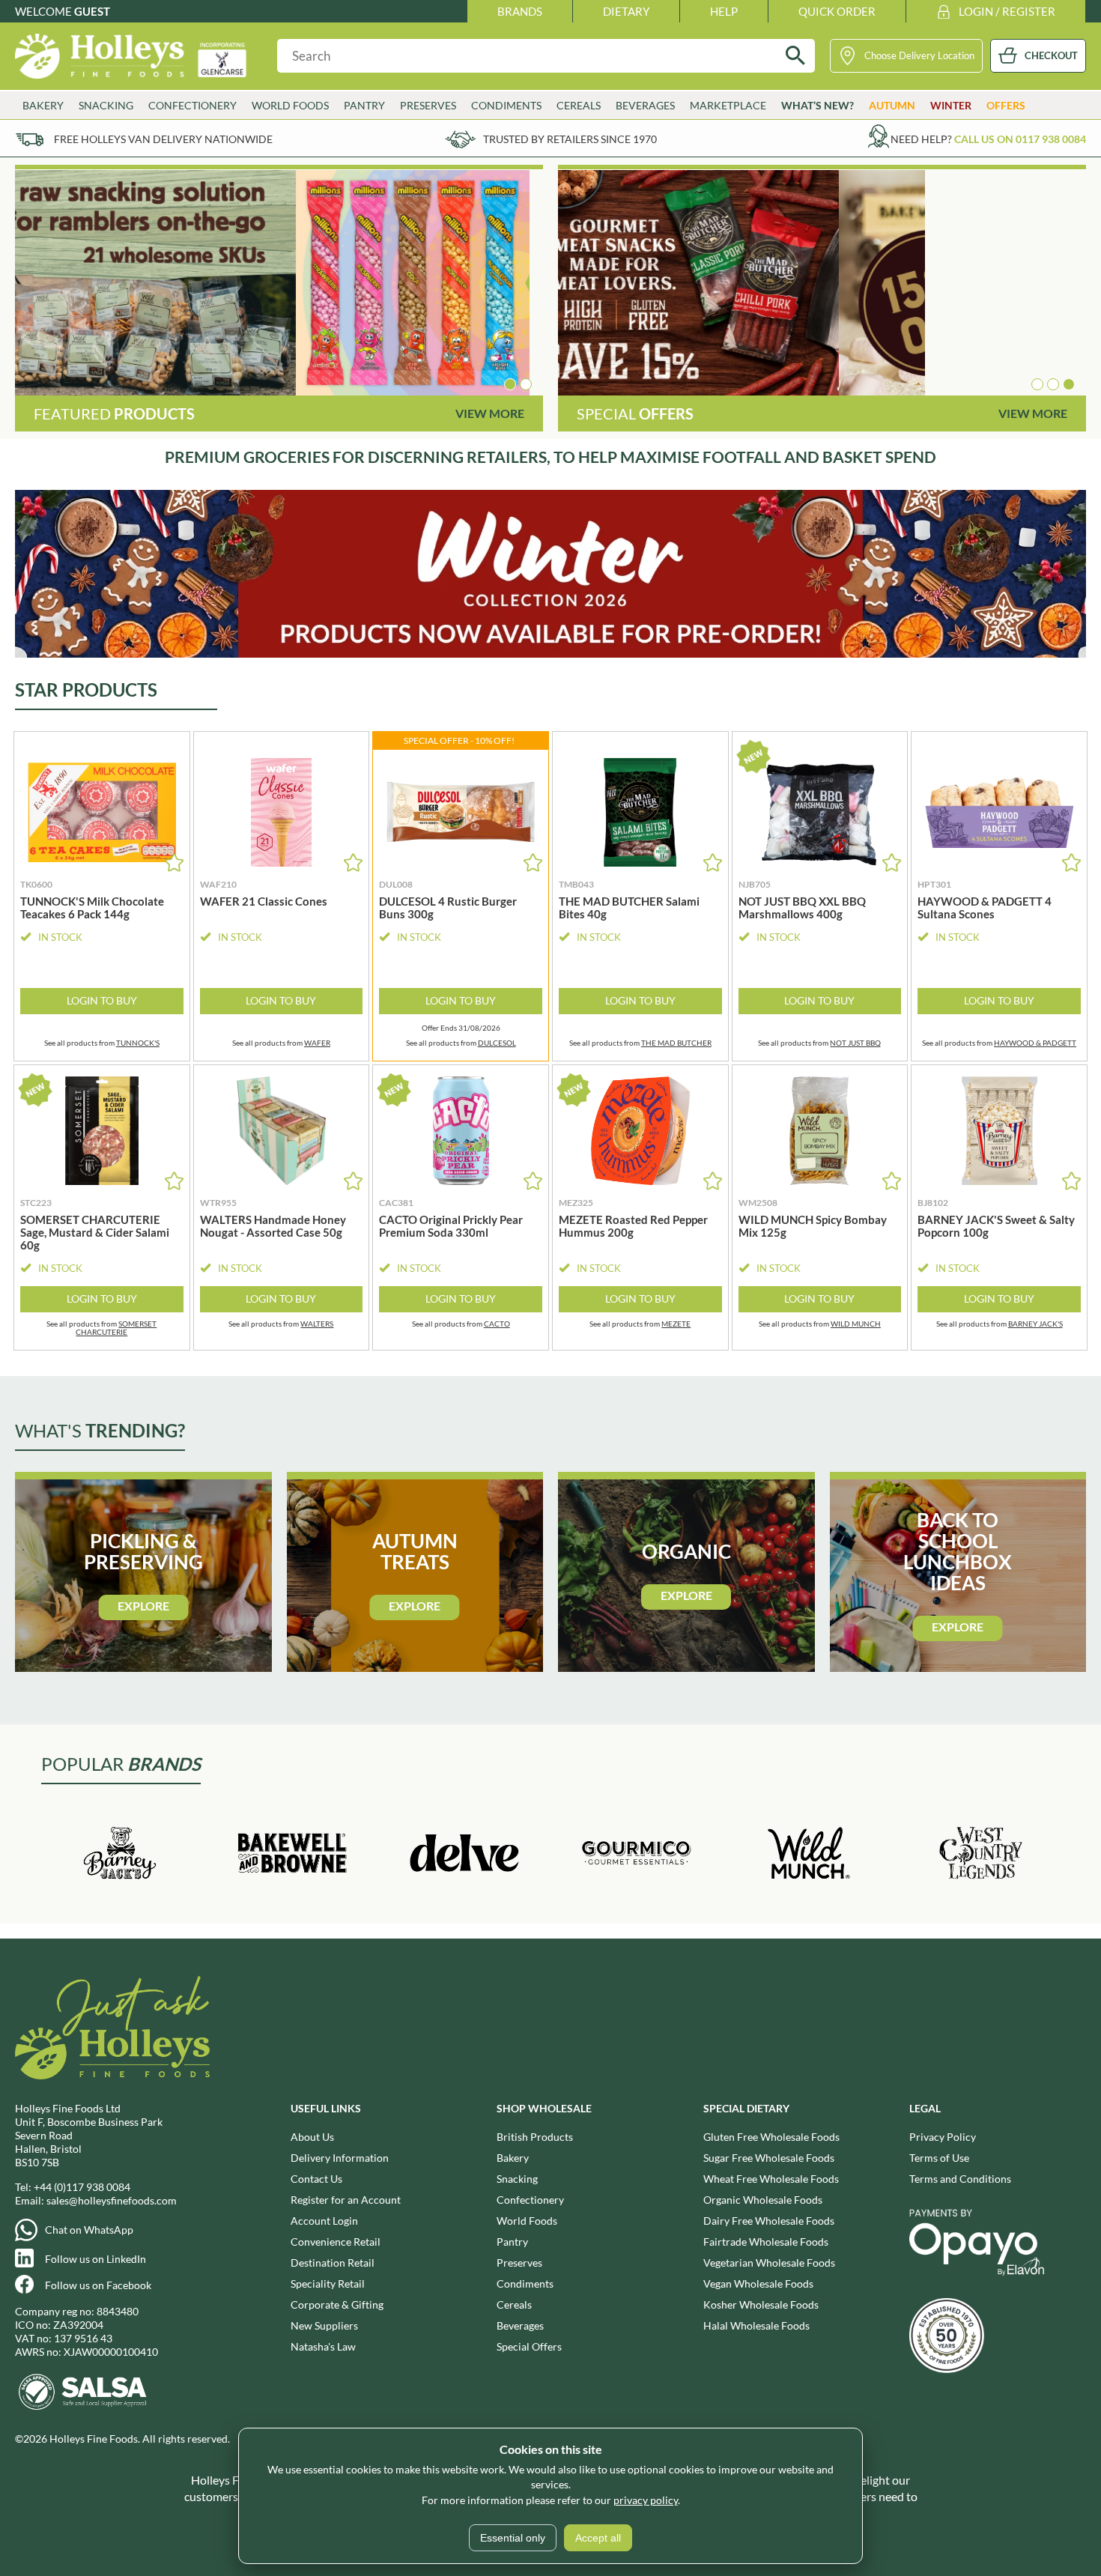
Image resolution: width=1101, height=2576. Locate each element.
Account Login (324, 2221)
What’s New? (818, 105)
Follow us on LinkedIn (95, 2259)
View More (490, 413)
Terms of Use (939, 2158)
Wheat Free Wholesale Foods (771, 2179)
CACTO (497, 1324)
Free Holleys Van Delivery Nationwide (163, 139)
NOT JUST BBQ (855, 1043)
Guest (92, 11)
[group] (279, 283)
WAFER (317, 1043)
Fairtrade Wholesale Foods (766, 2242)
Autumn (892, 105)
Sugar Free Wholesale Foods (769, 2158)
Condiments (525, 2283)
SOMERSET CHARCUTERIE (116, 1328)
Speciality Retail (328, 2283)
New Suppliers (324, 2325)
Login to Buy (102, 1000)
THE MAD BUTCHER (676, 1043)
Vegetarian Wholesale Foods (769, 2263)
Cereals (514, 2304)
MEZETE (676, 1324)
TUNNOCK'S (138, 1043)
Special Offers (529, 2346)
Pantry (512, 2242)
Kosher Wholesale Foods (761, 2304)
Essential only (513, 2538)
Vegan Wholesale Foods (758, 2283)
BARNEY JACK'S (1035, 1324)
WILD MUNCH (856, 1324)
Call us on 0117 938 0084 (1020, 139)
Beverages (520, 2325)
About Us (312, 2137)
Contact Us (316, 2179)
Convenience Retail (336, 2242)
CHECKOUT (1051, 55)
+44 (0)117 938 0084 (82, 2187)
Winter (951, 105)
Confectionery (530, 2200)
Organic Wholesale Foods (763, 2200)
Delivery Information (340, 2158)
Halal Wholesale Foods (756, 2325)
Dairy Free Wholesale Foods (769, 2221)
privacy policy (646, 2500)
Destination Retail (333, 2263)
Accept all (598, 2538)
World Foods (527, 2221)
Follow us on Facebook (98, 2285)
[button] (510, 384)
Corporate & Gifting (337, 2304)
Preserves (519, 2263)
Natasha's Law (323, 2346)
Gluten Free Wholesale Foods (771, 2137)
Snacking (517, 2179)
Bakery (513, 2158)
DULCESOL (497, 1043)
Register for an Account (346, 2200)
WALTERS (317, 1324)
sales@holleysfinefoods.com (112, 2200)
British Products (535, 2137)
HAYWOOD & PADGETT (1035, 1043)
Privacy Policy (943, 2137)
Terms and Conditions (960, 2179)
